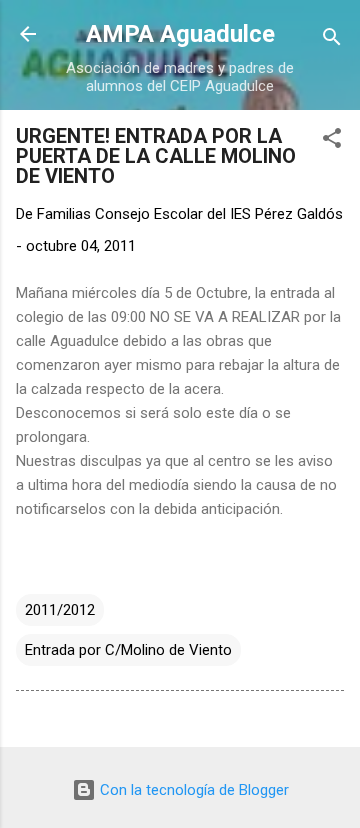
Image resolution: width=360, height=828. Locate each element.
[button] (332, 141)
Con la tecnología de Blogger (192, 790)
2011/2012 (60, 610)
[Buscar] (332, 40)
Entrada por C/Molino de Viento (128, 650)
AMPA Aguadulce (180, 34)
